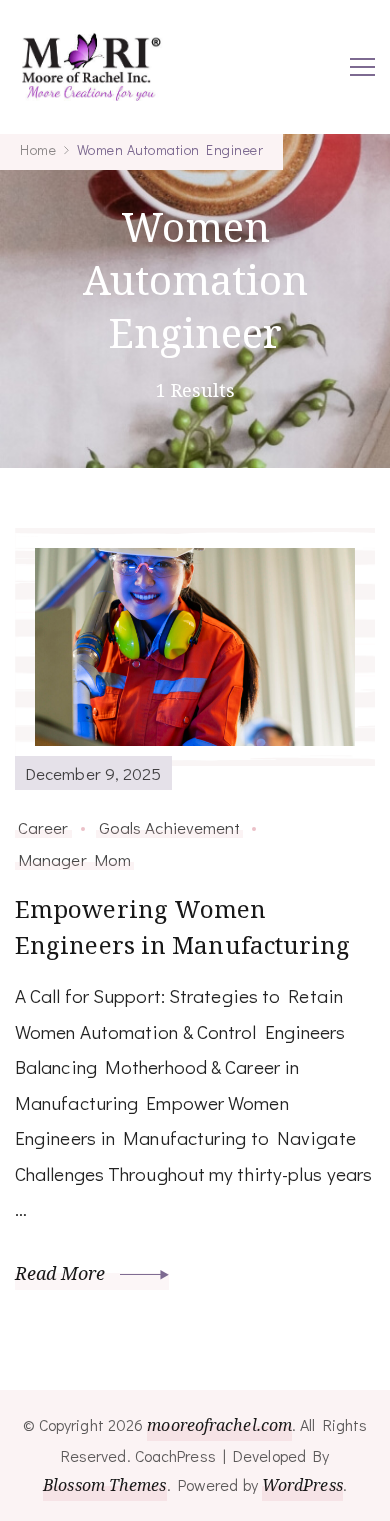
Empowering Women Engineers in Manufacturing (183, 926)
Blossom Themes (104, 1485)
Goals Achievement (170, 827)
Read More (62, 1273)
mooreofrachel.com (219, 1425)
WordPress (302, 1485)
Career (43, 827)
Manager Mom (74, 859)
